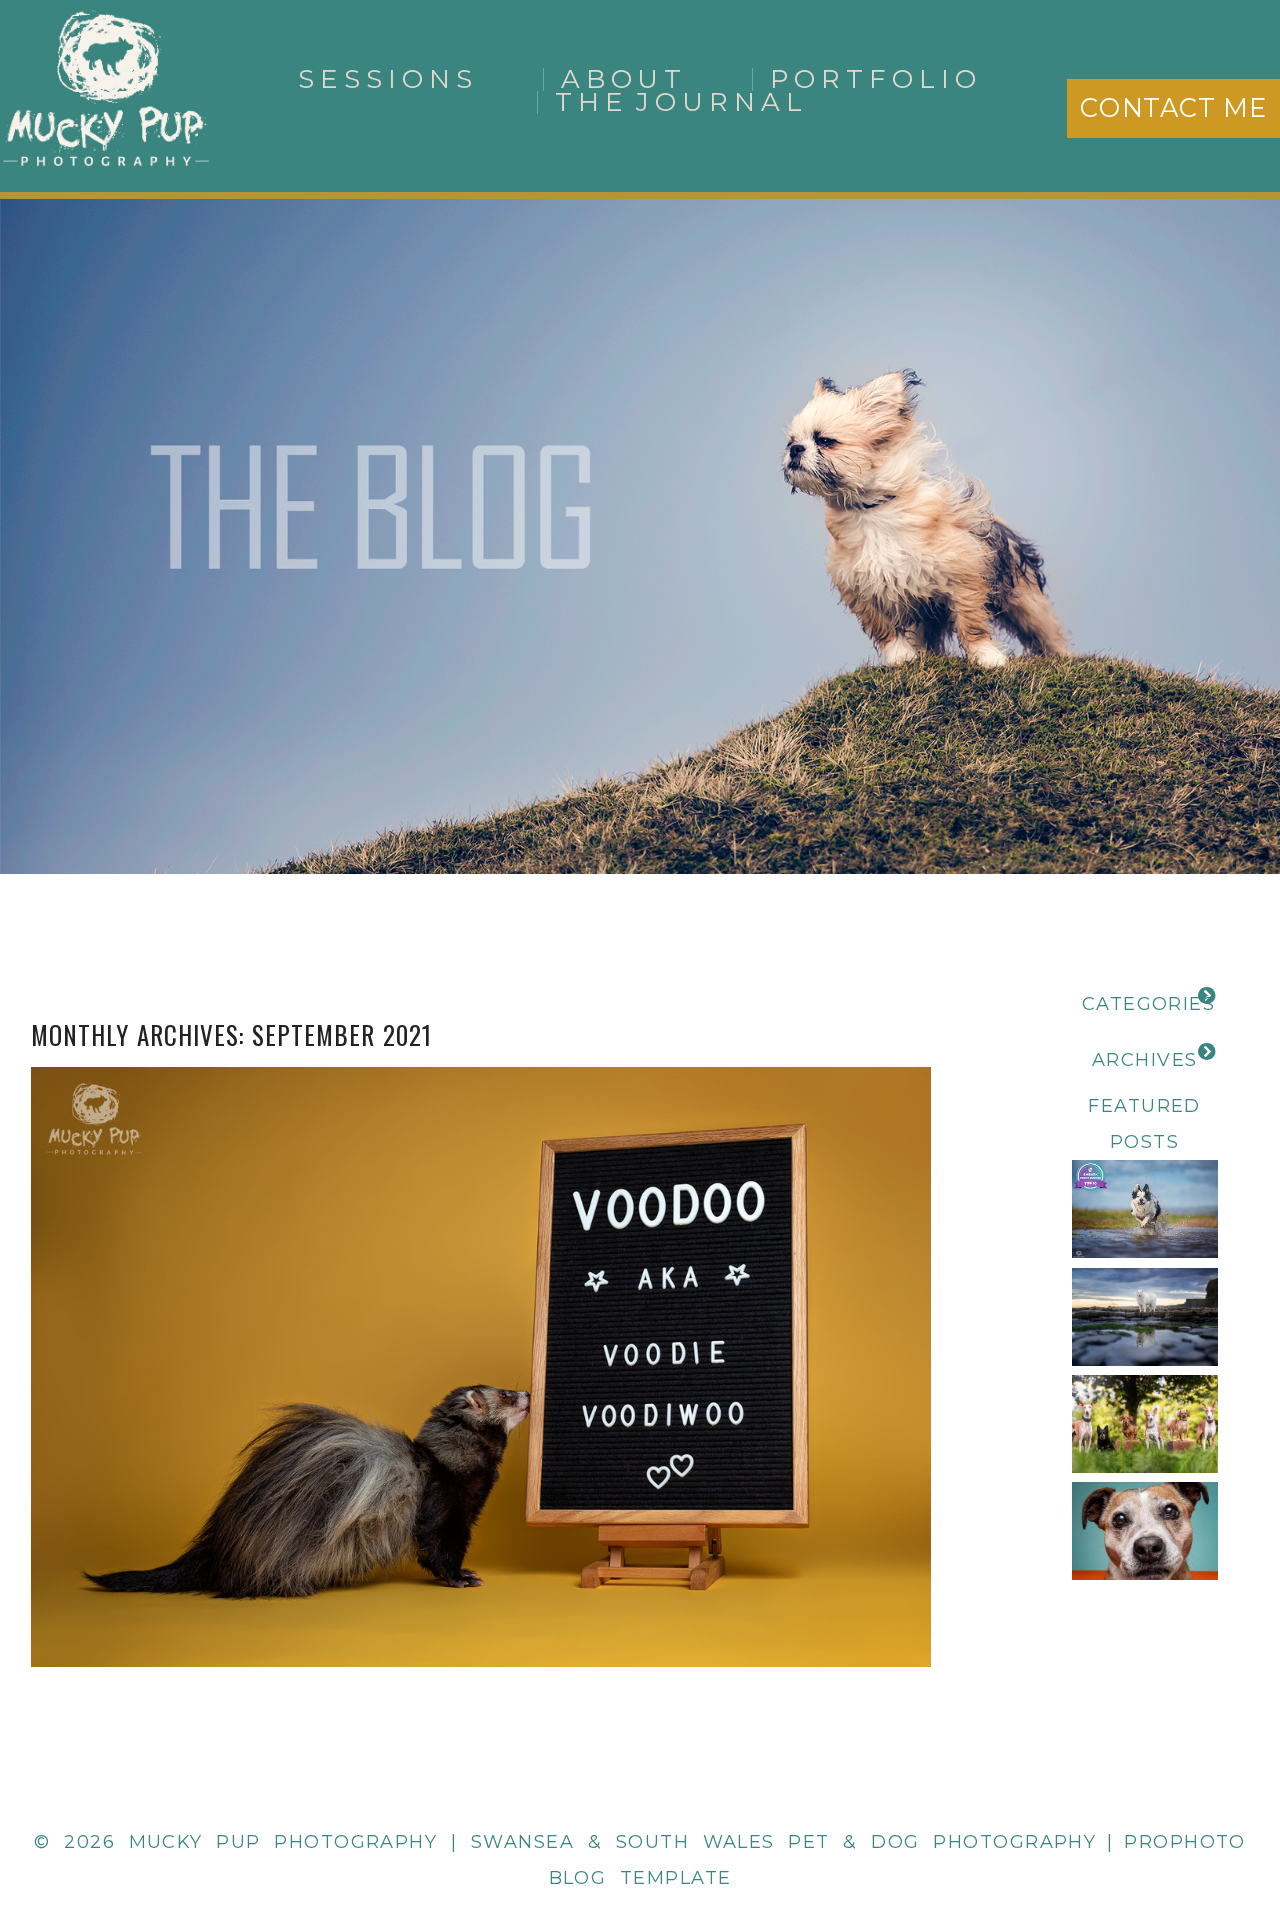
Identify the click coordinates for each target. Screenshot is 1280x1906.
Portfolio (876, 79)
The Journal (682, 102)
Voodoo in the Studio (476, 1318)
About (624, 79)
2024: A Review (1144, 1277)
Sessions (388, 79)
